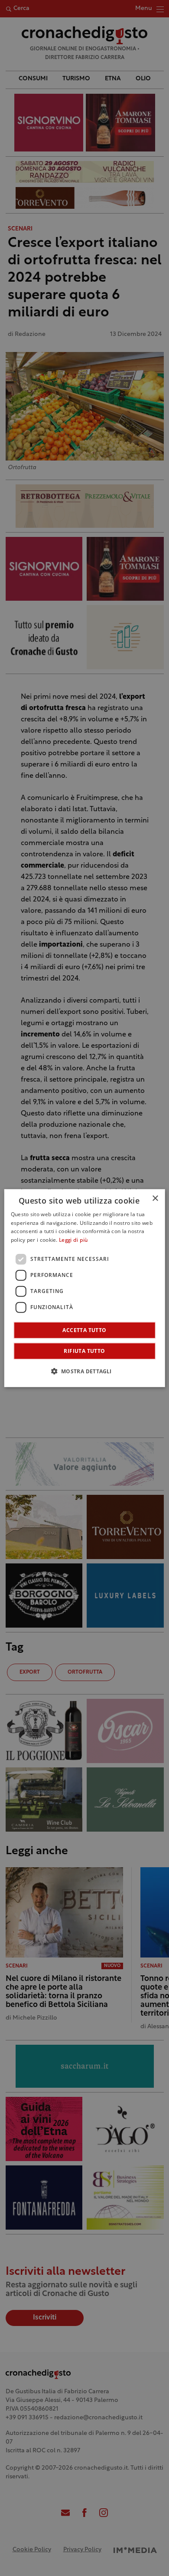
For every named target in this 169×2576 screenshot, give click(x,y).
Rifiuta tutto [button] (84, 1351)
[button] (84, 1371)
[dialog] (85, 1288)
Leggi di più (73, 1240)
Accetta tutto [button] (84, 1330)
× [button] (155, 1198)
